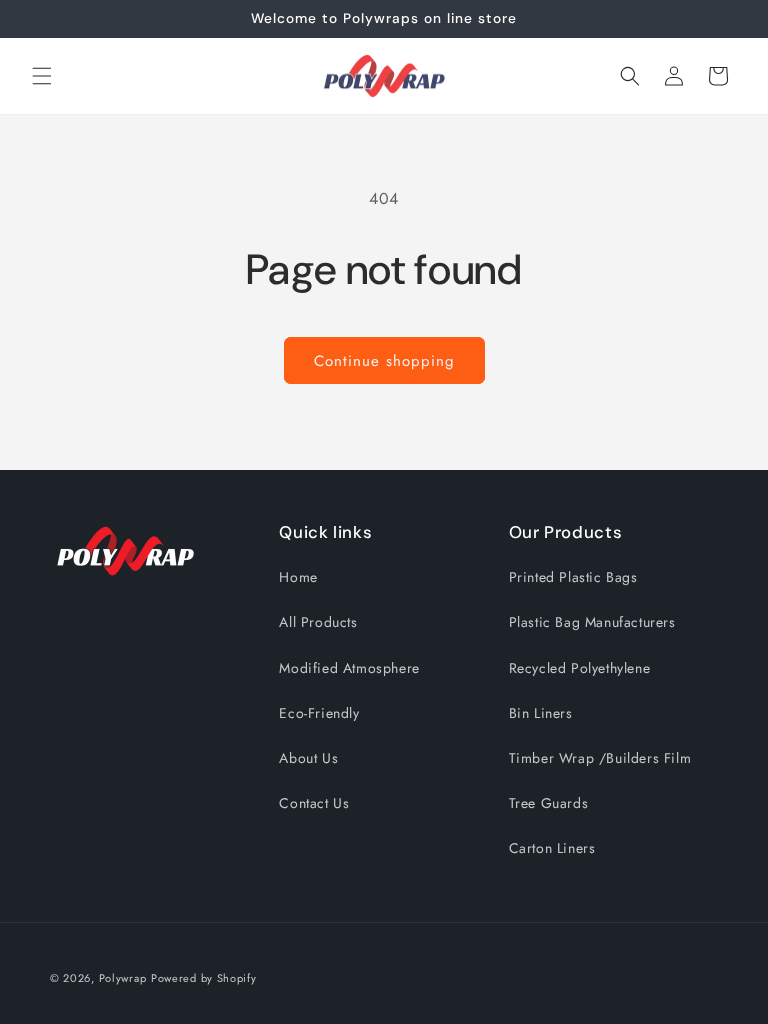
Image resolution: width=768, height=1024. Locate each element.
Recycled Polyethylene (580, 668)
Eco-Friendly (319, 713)
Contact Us (314, 803)
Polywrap (123, 978)
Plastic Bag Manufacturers (592, 622)
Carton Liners (552, 848)
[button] (42, 76)
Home (298, 577)
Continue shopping (384, 361)
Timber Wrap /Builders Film (600, 758)
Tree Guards (549, 803)
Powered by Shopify (204, 978)
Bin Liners (541, 713)
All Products (318, 622)
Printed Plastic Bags (573, 577)
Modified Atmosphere (349, 668)
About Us (308, 758)
